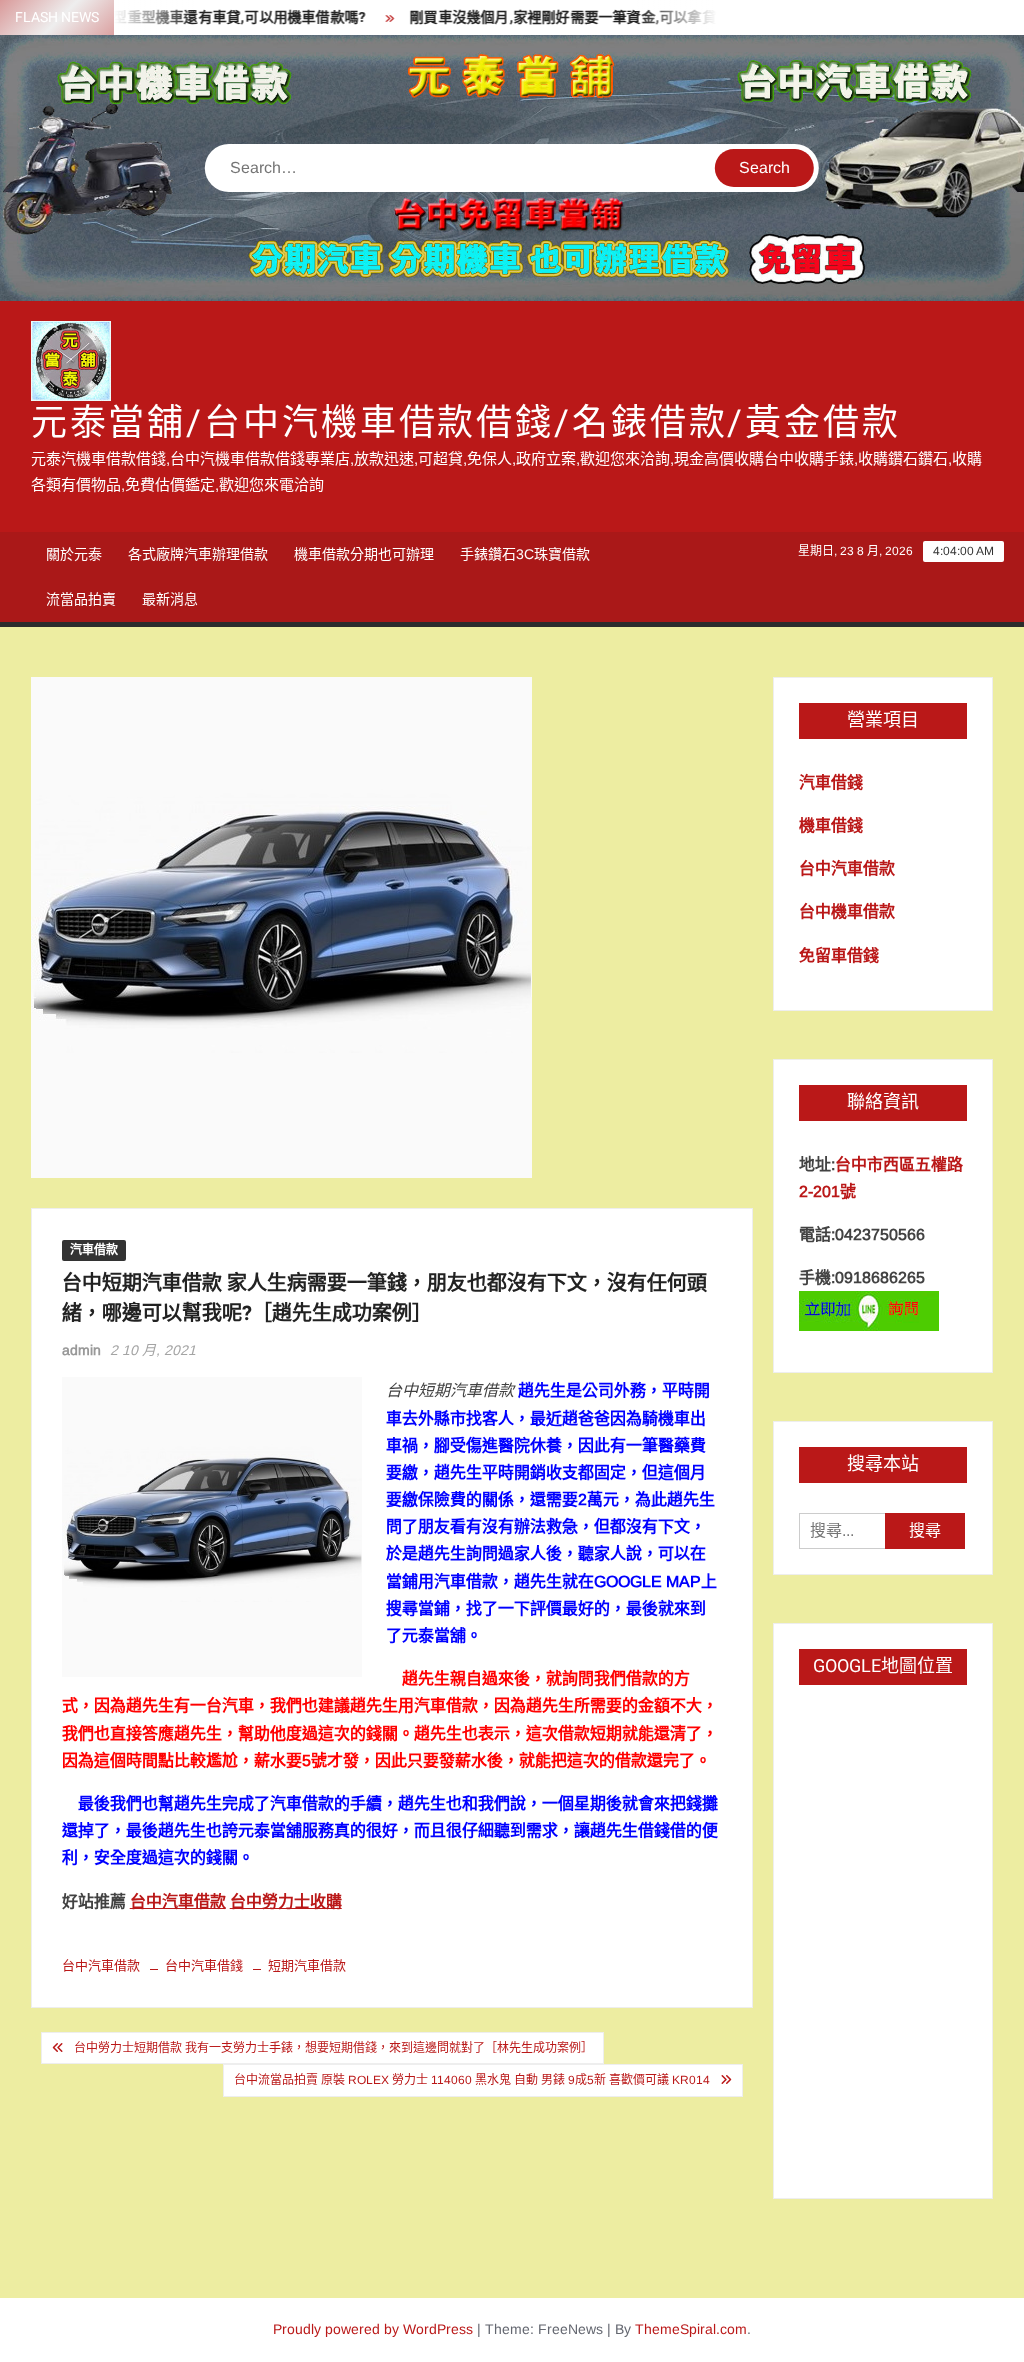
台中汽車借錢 (204, 1965)
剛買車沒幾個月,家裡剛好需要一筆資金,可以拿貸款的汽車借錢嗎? (585, 17)
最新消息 (170, 599)
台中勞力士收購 (286, 1901)
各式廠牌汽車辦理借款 (198, 554)
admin (81, 1350)
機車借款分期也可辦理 (364, 554)
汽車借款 (94, 1250)
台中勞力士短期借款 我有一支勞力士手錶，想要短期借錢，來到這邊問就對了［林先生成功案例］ (333, 2048)
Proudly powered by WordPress (373, 2329)
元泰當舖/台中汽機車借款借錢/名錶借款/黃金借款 (466, 423)
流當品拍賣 (81, 599)
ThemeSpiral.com (691, 2329)
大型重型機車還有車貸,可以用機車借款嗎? (201, 17)
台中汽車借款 (178, 1901)
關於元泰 (74, 554)
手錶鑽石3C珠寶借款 (525, 554)
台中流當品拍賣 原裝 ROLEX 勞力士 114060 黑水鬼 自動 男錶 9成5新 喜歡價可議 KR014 (472, 2080)
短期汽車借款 (307, 1965)
